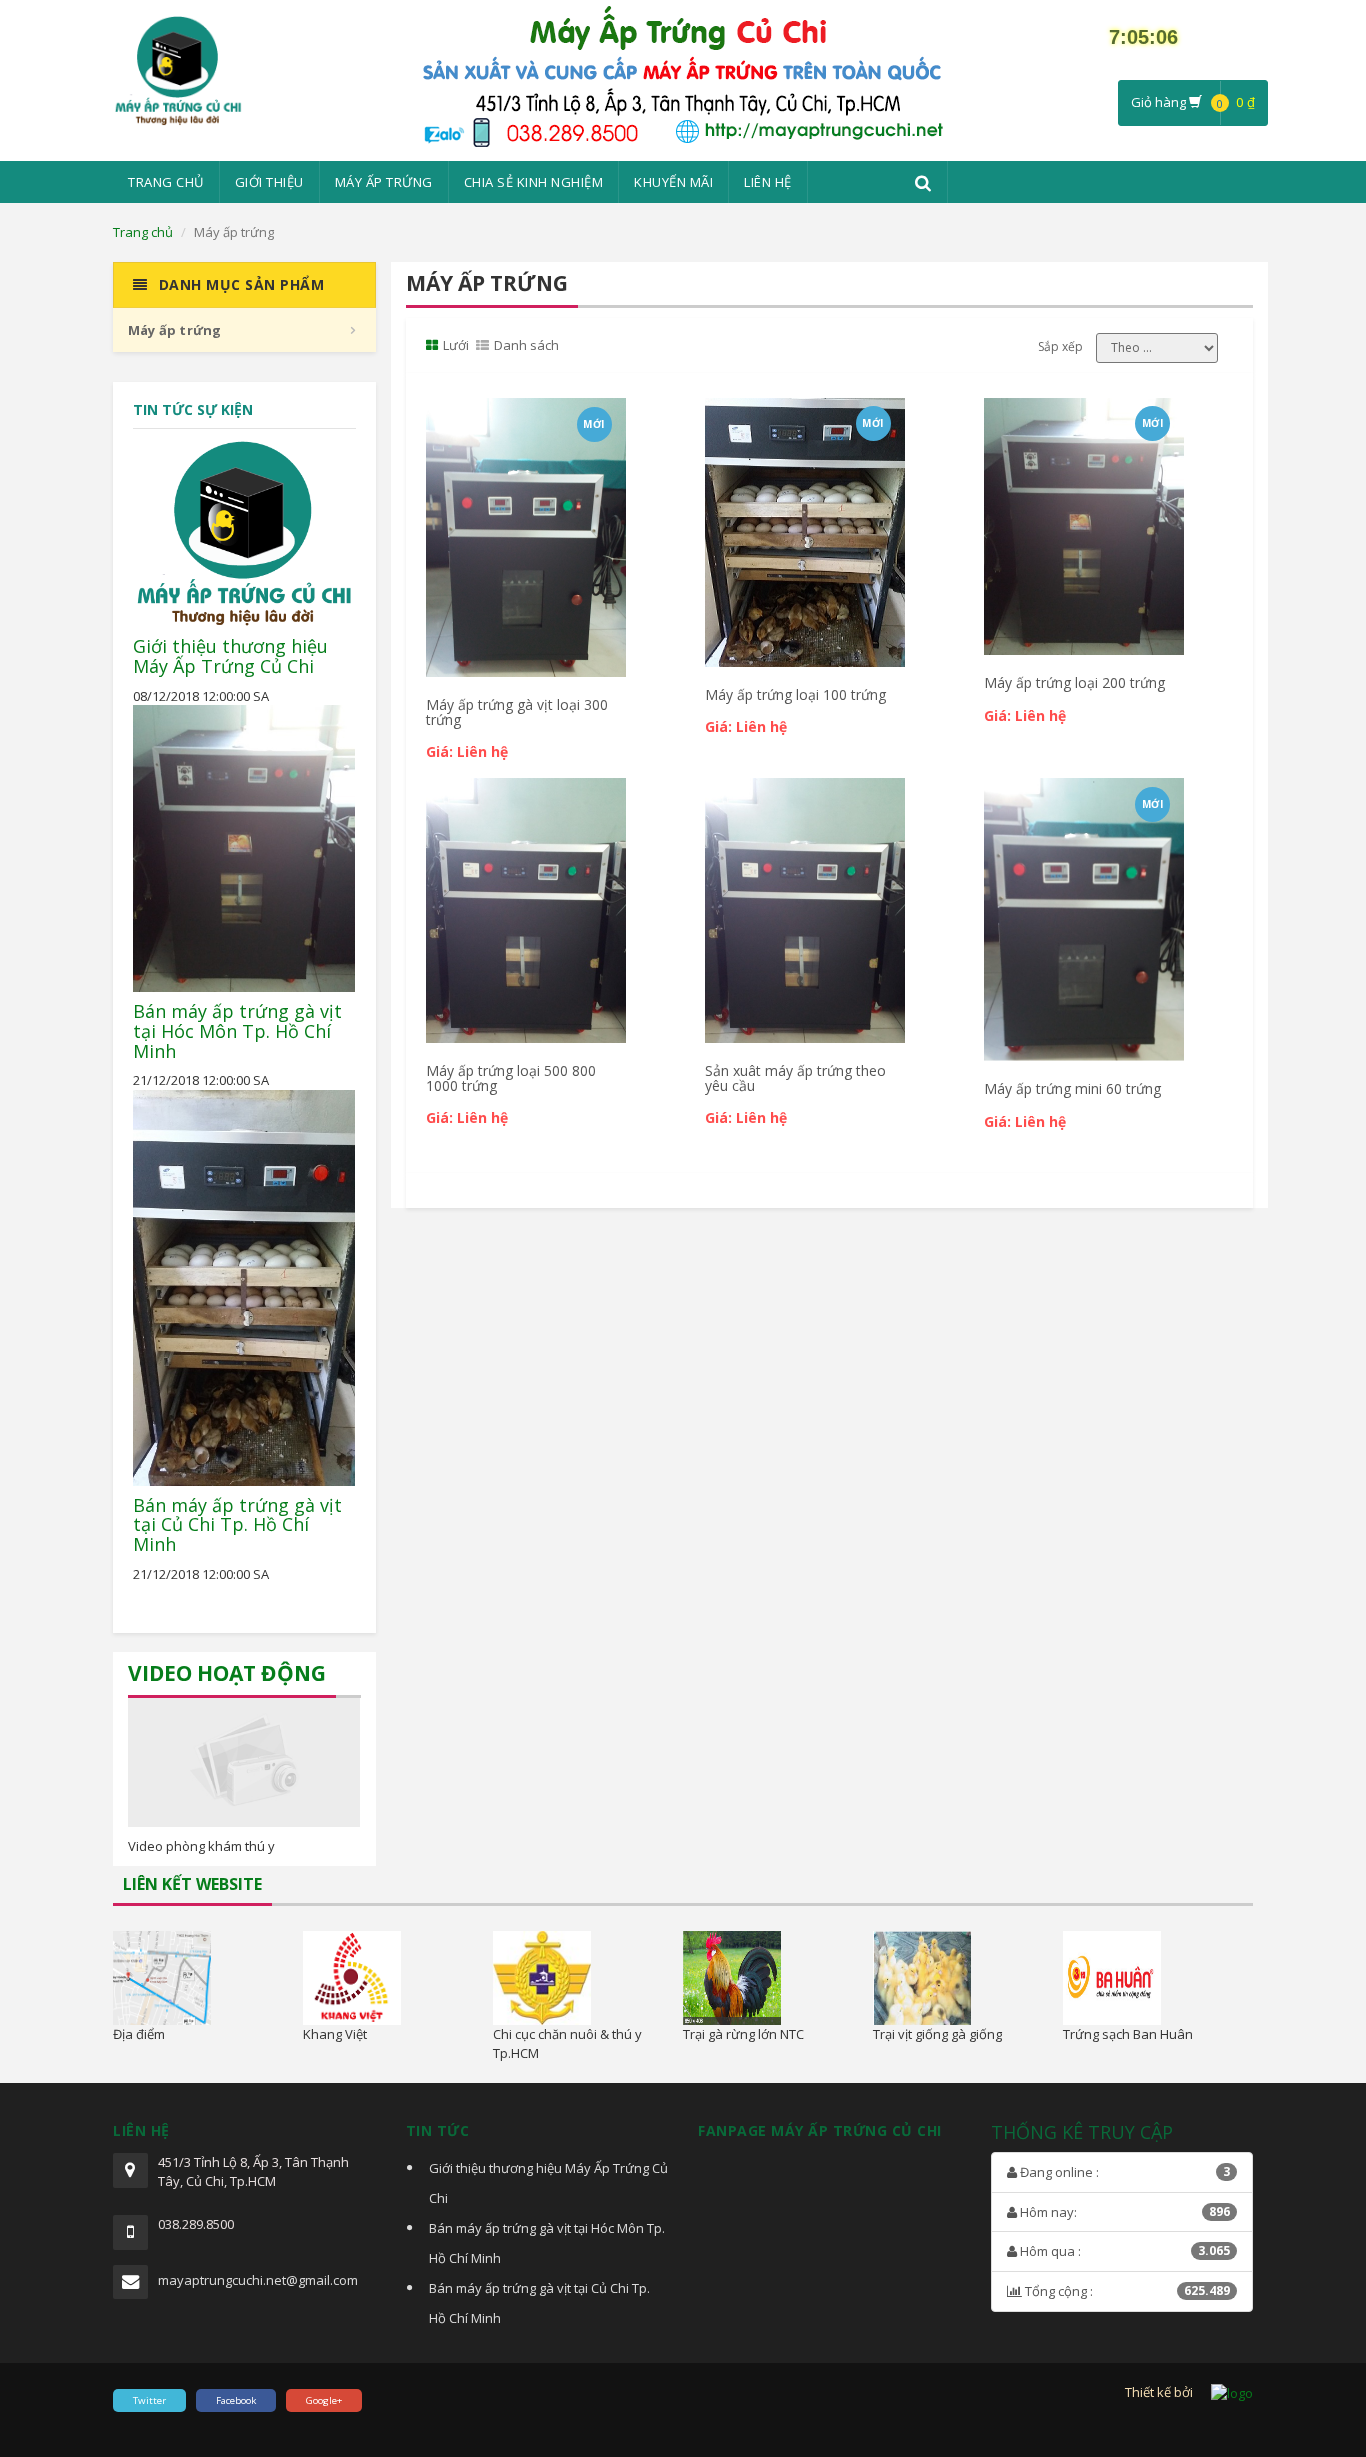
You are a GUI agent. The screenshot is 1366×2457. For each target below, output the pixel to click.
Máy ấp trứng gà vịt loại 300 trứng (517, 712)
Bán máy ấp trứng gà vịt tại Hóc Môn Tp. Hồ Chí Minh (237, 1031)
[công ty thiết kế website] (1232, 2392)
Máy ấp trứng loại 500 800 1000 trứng (511, 1078)
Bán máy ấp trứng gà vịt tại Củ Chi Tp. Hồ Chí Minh (237, 1525)
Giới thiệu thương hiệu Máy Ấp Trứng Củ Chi (230, 656)
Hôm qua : (1124, 2251)
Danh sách (526, 345)
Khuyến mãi (673, 182)
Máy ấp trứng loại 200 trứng (1074, 682)
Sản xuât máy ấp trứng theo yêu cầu (795, 1078)
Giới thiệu (269, 182)
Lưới (456, 345)
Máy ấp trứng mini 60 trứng (1072, 1088)
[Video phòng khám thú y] (244, 1762)
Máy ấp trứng (384, 182)
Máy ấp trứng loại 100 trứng (795, 694)
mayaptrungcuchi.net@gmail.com (258, 2280)
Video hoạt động (227, 1673)
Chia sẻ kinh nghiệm (534, 182)
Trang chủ (166, 182)
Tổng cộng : (1126, 2291)
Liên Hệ (768, 182)
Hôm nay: (1124, 2212)
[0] (1157, 348)
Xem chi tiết (523, 420)
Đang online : (1124, 2172)
